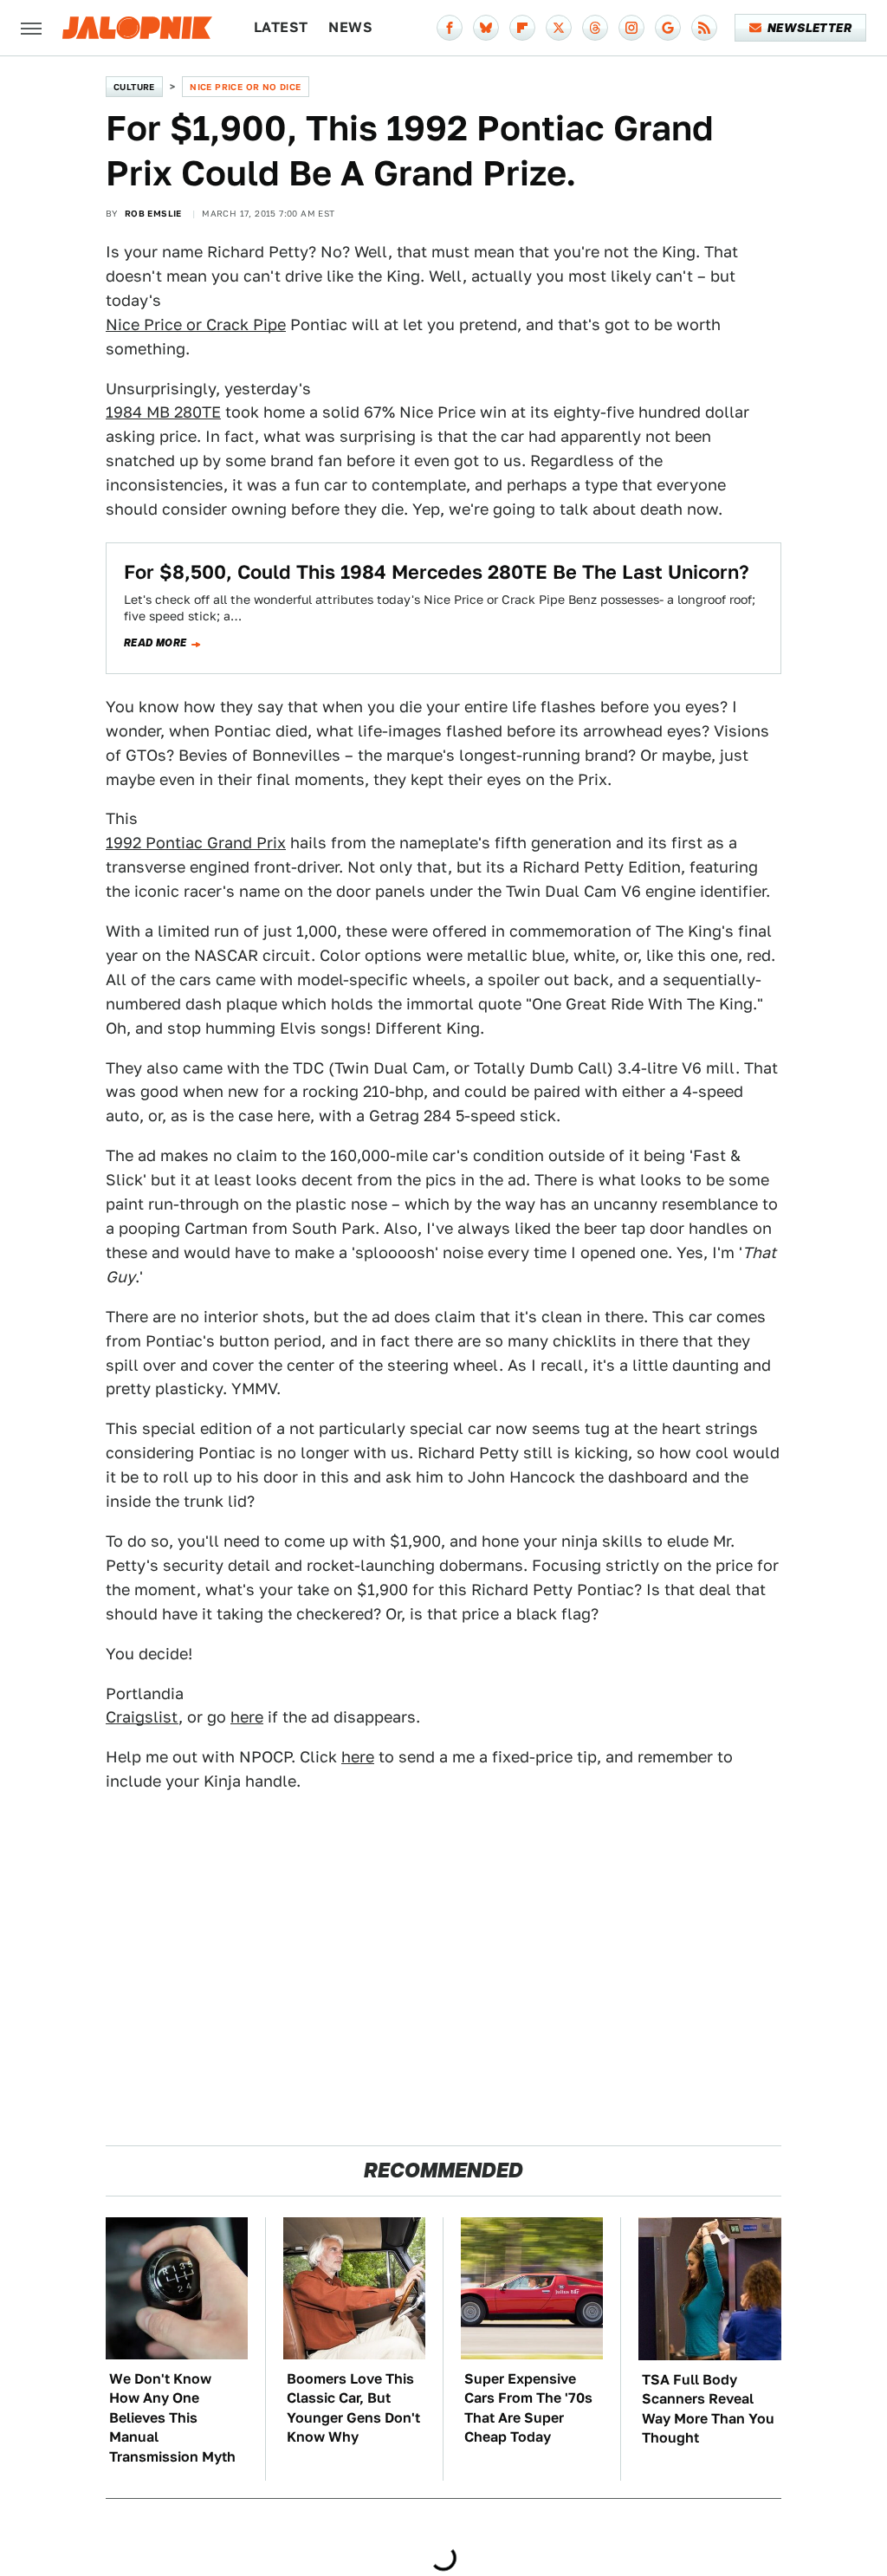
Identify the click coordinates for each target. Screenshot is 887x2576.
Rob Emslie (153, 213)
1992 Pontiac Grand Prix (196, 843)
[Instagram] (631, 28)
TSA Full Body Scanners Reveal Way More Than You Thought (708, 2409)
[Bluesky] (486, 28)
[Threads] (595, 28)
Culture (134, 87)
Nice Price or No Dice (245, 87)
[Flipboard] (522, 28)
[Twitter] (559, 28)
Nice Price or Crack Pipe (196, 324)
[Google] (668, 28)
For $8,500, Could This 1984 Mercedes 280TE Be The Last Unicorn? (437, 572)
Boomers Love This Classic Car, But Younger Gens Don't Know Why (353, 2408)
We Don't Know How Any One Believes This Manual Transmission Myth (172, 2418)
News (350, 27)
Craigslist (142, 1717)
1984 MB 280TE (163, 412)
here (247, 1717)
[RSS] (704, 28)
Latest (281, 27)
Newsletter (809, 28)
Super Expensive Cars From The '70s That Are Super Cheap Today (528, 2408)
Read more (155, 643)
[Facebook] (450, 28)
